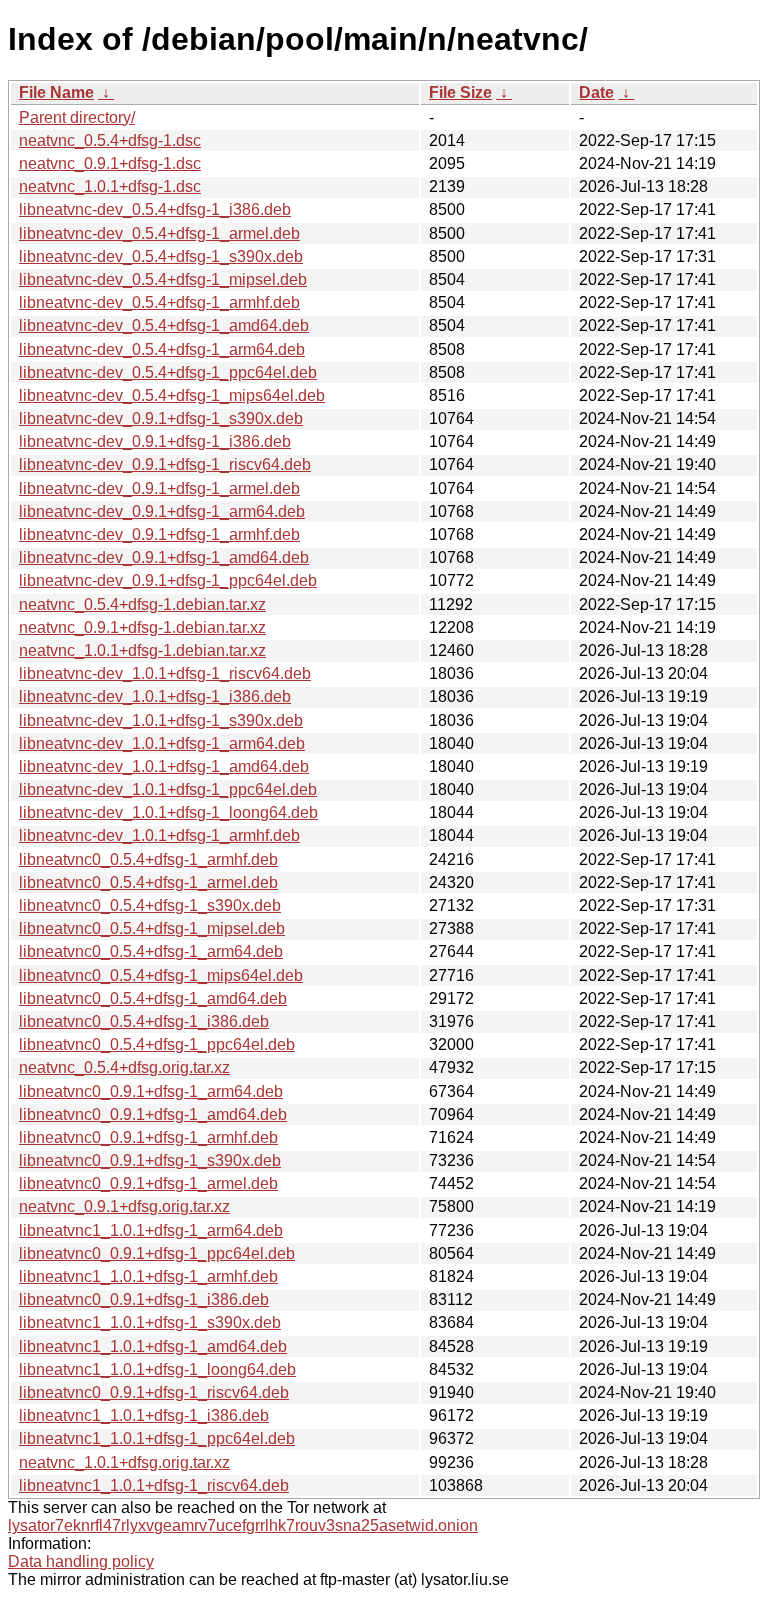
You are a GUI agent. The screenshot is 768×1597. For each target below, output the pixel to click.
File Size (460, 92)
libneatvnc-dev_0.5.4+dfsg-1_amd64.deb (164, 325)
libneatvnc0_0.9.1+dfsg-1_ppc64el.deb (157, 1253)
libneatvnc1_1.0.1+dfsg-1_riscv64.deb (154, 1485)
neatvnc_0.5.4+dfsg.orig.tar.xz (124, 1067)
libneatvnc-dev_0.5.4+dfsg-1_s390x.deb (161, 256)
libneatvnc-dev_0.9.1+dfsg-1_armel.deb (159, 488)
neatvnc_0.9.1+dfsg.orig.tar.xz (124, 1206)
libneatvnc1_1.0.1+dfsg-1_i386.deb (144, 1415)
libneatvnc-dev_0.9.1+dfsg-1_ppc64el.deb (168, 580)
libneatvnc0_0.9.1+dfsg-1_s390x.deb (150, 1160)
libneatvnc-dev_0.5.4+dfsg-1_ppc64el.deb (168, 372)
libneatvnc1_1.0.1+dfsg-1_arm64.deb (151, 1230)
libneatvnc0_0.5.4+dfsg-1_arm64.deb (151, 951)
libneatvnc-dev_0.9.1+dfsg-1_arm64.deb (162, 511)
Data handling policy (81, 1561)
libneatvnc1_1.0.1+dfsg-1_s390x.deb (150, 1322)
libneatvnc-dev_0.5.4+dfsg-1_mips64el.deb (172, 395)
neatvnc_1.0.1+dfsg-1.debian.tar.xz (142, 650)
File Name (56, 92)
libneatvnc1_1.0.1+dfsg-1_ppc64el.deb (157, 1438)
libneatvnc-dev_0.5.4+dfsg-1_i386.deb (155, 209)
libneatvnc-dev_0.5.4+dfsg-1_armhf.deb (159, 302)
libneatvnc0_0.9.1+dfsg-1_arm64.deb (151, 1091)
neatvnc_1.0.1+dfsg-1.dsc (110, 186)
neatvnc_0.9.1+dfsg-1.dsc (110, 163)
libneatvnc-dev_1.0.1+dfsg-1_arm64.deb (162, 743)
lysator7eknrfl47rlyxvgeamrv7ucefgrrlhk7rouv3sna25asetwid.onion (243, 1525)
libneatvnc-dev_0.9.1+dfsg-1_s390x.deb (161, 418)
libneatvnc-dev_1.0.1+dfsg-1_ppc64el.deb (168, 789)
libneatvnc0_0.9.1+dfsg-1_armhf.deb (148, 1137)
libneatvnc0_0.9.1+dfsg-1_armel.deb (148, 1183)
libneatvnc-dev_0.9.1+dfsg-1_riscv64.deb (165, 464)
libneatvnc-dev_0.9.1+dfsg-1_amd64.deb (164, 557)
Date (596, 92)
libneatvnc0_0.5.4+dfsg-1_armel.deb (148, 882)
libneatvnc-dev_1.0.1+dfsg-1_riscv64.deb (165, 673)
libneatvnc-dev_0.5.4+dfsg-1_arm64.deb (162, 349)
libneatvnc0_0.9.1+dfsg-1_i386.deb (144, 1299)
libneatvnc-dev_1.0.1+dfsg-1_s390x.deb (161, 720)
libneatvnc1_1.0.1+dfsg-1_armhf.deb (148, 1276)
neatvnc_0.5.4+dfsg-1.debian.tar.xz (142, 604)
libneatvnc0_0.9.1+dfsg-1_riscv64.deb (154, 1392)
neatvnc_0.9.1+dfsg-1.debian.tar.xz (142, 627)
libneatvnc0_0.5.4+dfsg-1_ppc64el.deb (157, 1044)
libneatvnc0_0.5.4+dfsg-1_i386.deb (144, 1021)
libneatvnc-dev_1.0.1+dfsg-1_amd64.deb (164, 766)
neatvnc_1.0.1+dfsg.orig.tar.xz (124, 1462)
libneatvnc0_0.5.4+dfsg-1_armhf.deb (148, 859)
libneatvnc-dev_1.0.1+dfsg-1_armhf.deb (159, 835)
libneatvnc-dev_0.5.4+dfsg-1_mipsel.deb (163, 279)
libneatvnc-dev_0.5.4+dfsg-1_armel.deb (159, 233)
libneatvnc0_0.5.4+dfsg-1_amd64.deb (153, 998)
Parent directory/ (77, 117)
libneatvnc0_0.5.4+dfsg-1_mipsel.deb (152, 928)
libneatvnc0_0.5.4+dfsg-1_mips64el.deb (161, 975)
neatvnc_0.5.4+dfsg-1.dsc (110, 140)
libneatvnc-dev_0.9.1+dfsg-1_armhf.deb (159, 534)
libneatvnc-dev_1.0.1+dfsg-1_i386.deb (155, 696)
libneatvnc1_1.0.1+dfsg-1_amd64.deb (153, 1346)
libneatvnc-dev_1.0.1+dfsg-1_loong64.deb (168, 812)
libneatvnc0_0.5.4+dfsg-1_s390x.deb (150, 905)
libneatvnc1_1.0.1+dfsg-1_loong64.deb (157, 1369)
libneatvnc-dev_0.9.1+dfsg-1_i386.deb (155, 441)
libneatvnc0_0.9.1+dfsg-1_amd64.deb (153, 1114)
